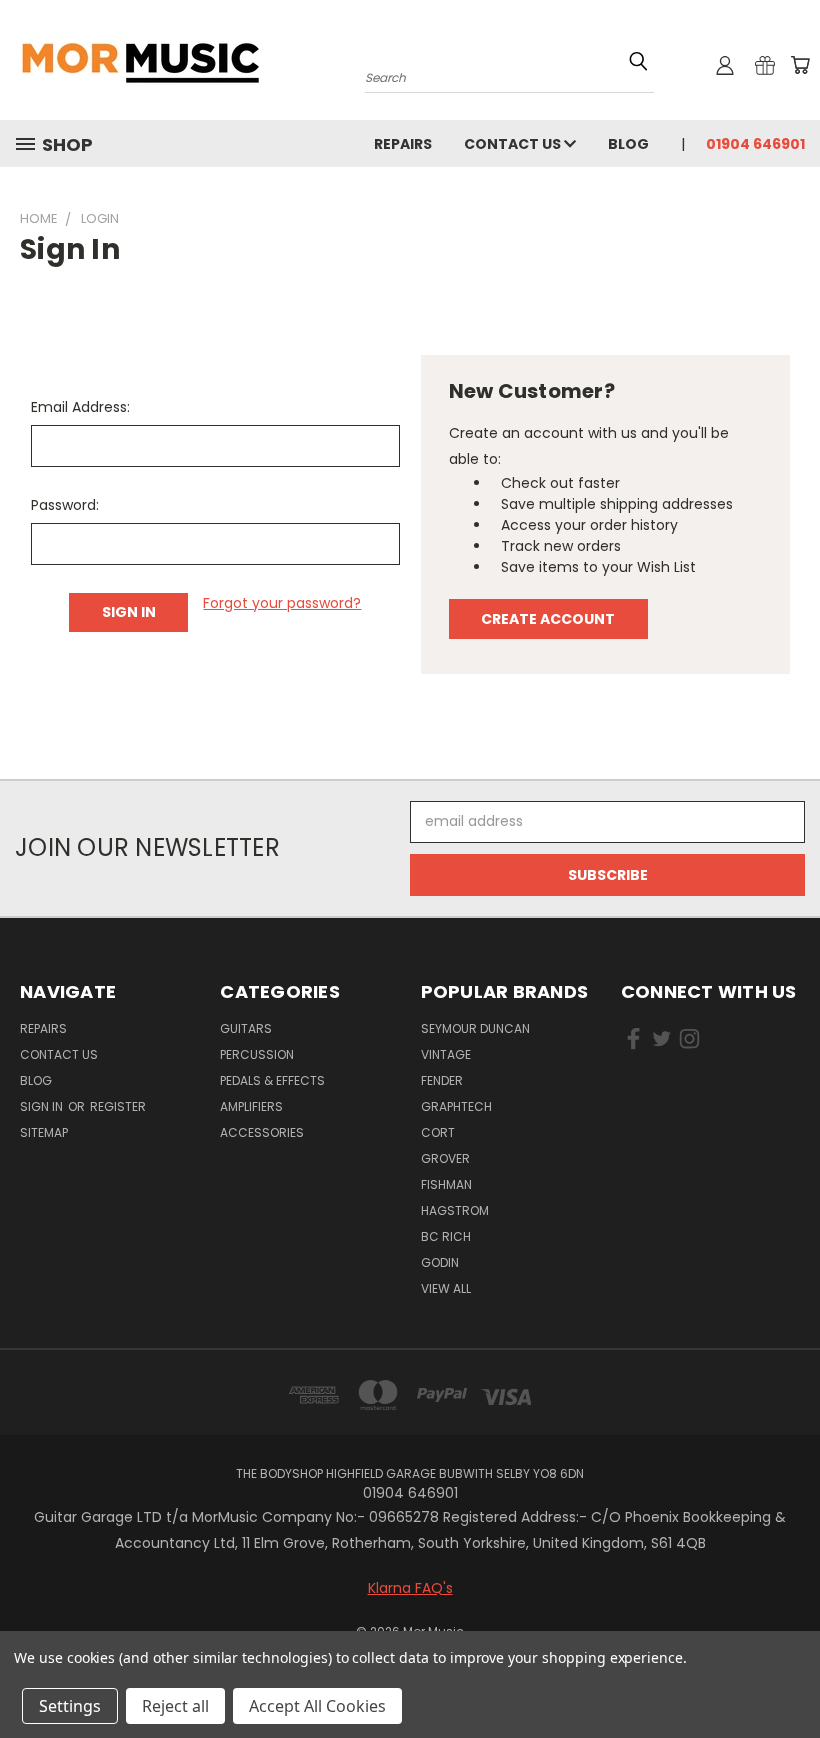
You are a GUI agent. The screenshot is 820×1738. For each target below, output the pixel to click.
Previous (789, 1675)
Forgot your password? (282, 603)
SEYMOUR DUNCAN (475, 1028)
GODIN (440, 1262)
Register (118, 1106)
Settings (70, 1706)
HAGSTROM (455, 1210)
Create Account (548, 619)
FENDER (442, 1080)
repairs (403, 144)
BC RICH (446, 1236)
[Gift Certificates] (765, 65)
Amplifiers (251, 1106)
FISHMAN (446, 1184)
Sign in (43, 1106)
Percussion (257, 1054)
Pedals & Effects (272, 1080)
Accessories (262, 1132)
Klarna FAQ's (410, 1588)
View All (446, 1288)
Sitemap (44, 1132)
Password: (65, 505)
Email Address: (80, 407)
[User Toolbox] (725, 65)
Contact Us (514, 144)
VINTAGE (446, 1054)
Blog (628, 144)
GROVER (445, 1158)
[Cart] (800, 65)
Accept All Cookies (317, 1706)
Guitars (246, 1028)
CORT (438, 1132)
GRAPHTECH (456, 1106)
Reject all (175, 1706)
